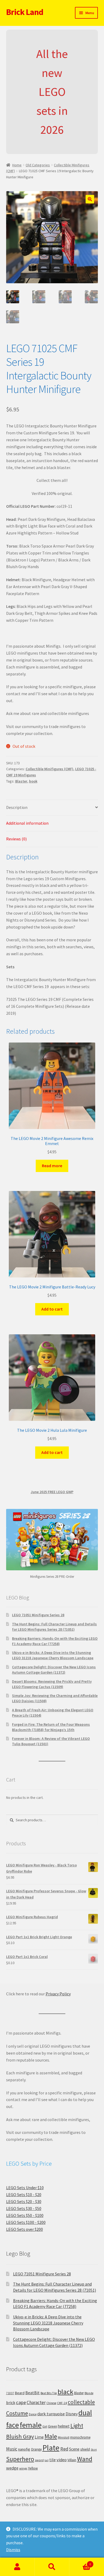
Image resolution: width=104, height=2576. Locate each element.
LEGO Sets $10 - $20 (24, 2194)
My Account (17, 2567)
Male (51, 2436)
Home (17, 165)
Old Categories (38, 165)
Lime (39, 2437)
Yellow (33, 2468)
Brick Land (25, 12)
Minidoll (64, 2437)
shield (85, 2449)
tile (53, 2460)
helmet (64, 2426)
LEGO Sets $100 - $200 (26, 2222)
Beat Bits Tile (49, 2393)
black (65, 2392)
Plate (51, 2448)
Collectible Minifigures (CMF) (49, 769)
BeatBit (33, 2393)
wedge (12, 2468)
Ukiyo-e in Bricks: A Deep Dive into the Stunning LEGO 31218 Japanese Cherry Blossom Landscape (53, 1655)
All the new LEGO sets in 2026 (52, 92)
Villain (72, 2460)
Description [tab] (17, 807)
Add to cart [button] (52, 1309)
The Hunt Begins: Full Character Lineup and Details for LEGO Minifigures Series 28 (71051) (54, 1627)
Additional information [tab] (27, 823)
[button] (90, 199)
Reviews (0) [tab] (16, 839)
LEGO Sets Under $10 (25, 2188)
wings (23, 2468)
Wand (85, 2459)
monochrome (80, 2437)
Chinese (51, 2403)
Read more (52, 1166)
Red (64, 2449)
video (62, 2460)
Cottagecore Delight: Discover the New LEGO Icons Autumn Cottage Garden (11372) (54, 1670)
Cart (80, 2562)
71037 (10, 2393)
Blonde (89, 2393)
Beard (20, 2393)
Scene (74, 2449)
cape (21, 2402)
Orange (36, 2449)
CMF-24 (62, 2403)
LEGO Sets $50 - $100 (25, 2215)
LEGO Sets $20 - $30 (24, 2201)
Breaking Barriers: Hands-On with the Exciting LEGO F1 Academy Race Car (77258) (55, 1641)
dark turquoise (51, 2414)
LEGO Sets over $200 (25, 2229)
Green (53, 2426)
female (31, 2425)
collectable (81, 2402)
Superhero (20, 2459)
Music (12, 2449)
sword (39, 2460)
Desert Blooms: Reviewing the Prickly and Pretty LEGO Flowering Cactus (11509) (52, 1684)
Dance (33, 2414)
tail (47, 2460)
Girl (45, 2426)
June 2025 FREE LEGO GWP (52, 1492)
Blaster (21, 781)
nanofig (24, 2449)
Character (36, 2402)
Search (52, 2567)
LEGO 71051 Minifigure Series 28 (38, 1615)
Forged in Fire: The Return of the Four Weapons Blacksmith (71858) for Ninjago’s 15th (51, 1727)
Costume (17, 2413)
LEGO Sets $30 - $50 (24, 2208)
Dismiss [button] (13, 2550)
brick (11, 2402)
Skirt (94, 2450)
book (33, 781)
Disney (72, 2414)
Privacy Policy (58, 1994)
